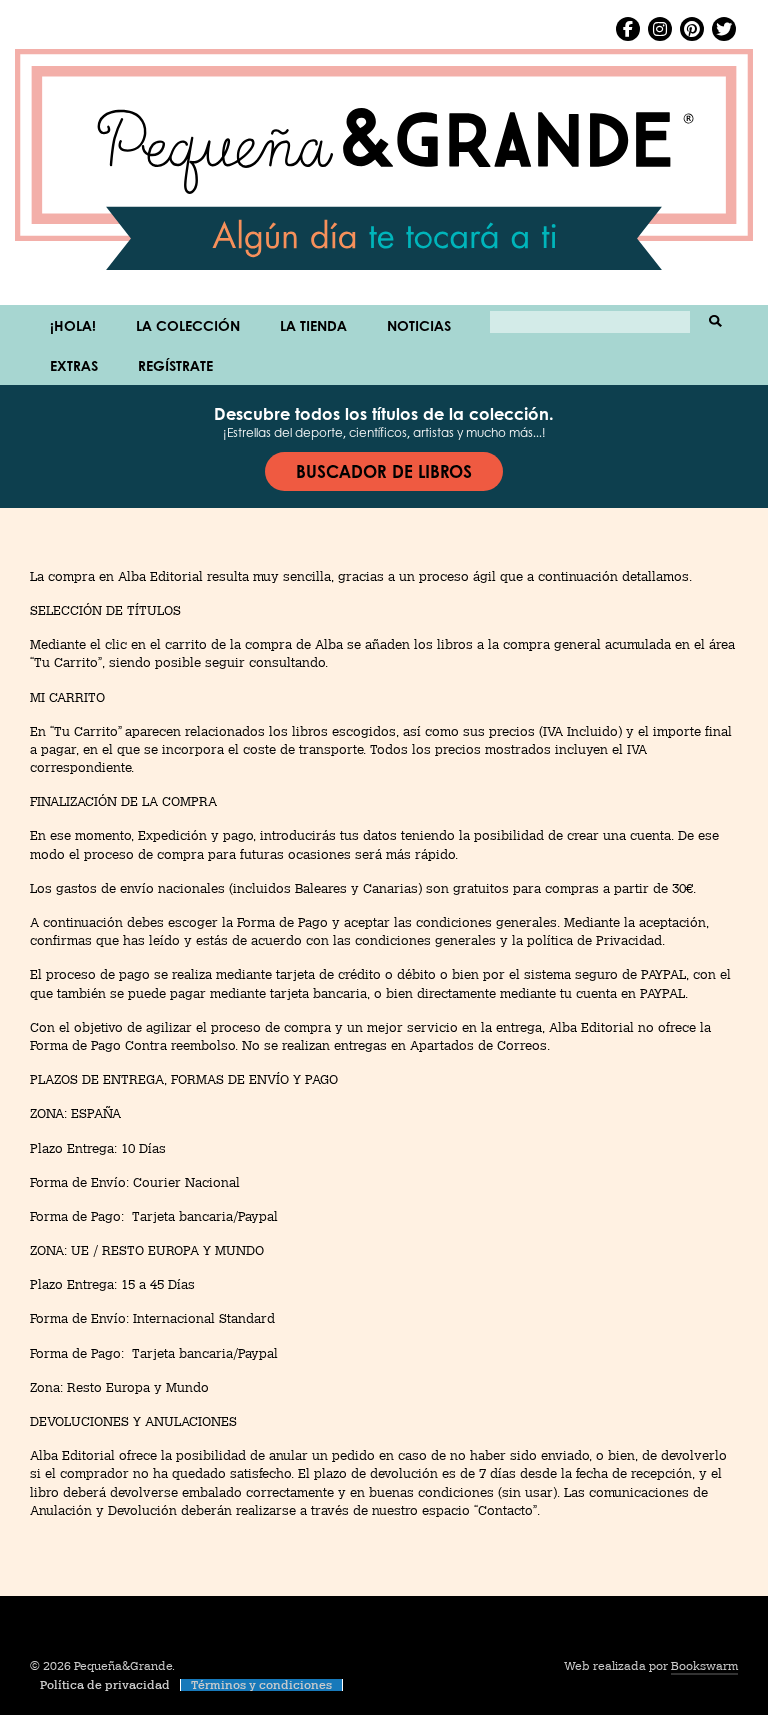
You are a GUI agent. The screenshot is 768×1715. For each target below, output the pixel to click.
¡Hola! (73, 325)
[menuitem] (73, 325)
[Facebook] (628, 29)
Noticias (419, 325)
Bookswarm (704, 1666)
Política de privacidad (105, 1685)
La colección (188, 325)
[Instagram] (660, 29)
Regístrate (175, 365)
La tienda (313, 325)
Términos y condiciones (261, 1685)
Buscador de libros (384, 471)
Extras (74, 365)
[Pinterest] (692, 29)
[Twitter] (724, 29)
